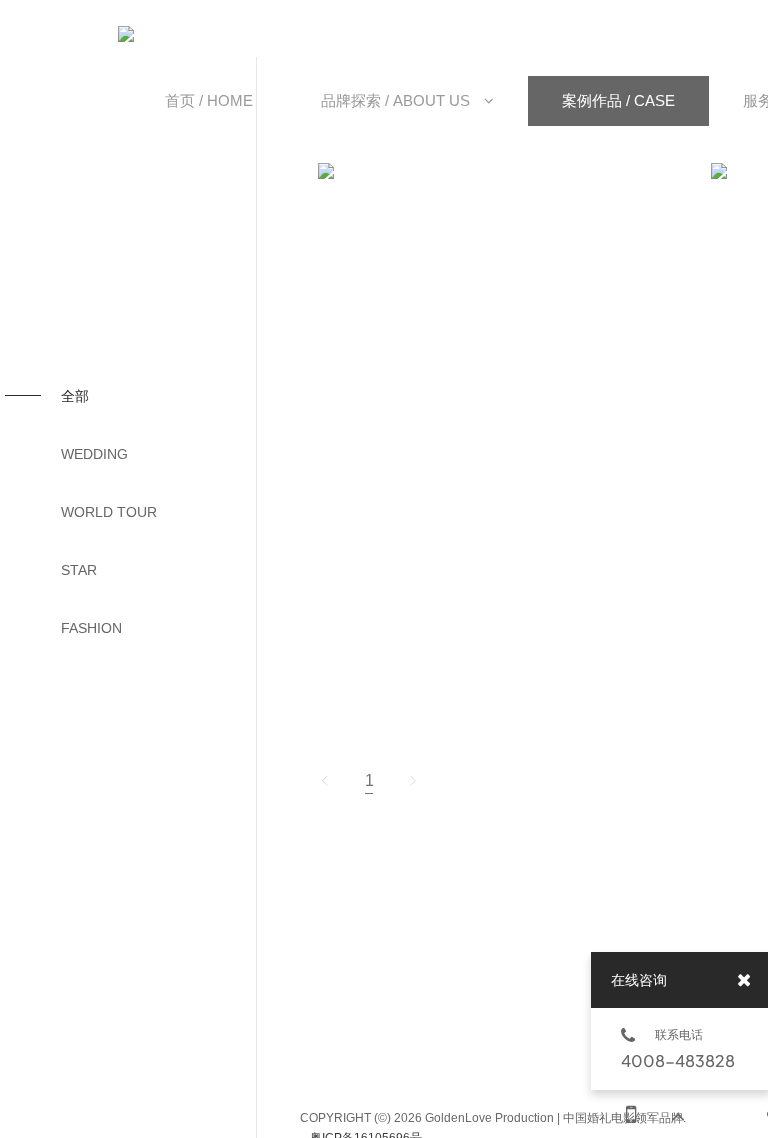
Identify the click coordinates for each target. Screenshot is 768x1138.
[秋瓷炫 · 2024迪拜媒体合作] (463, 171)
